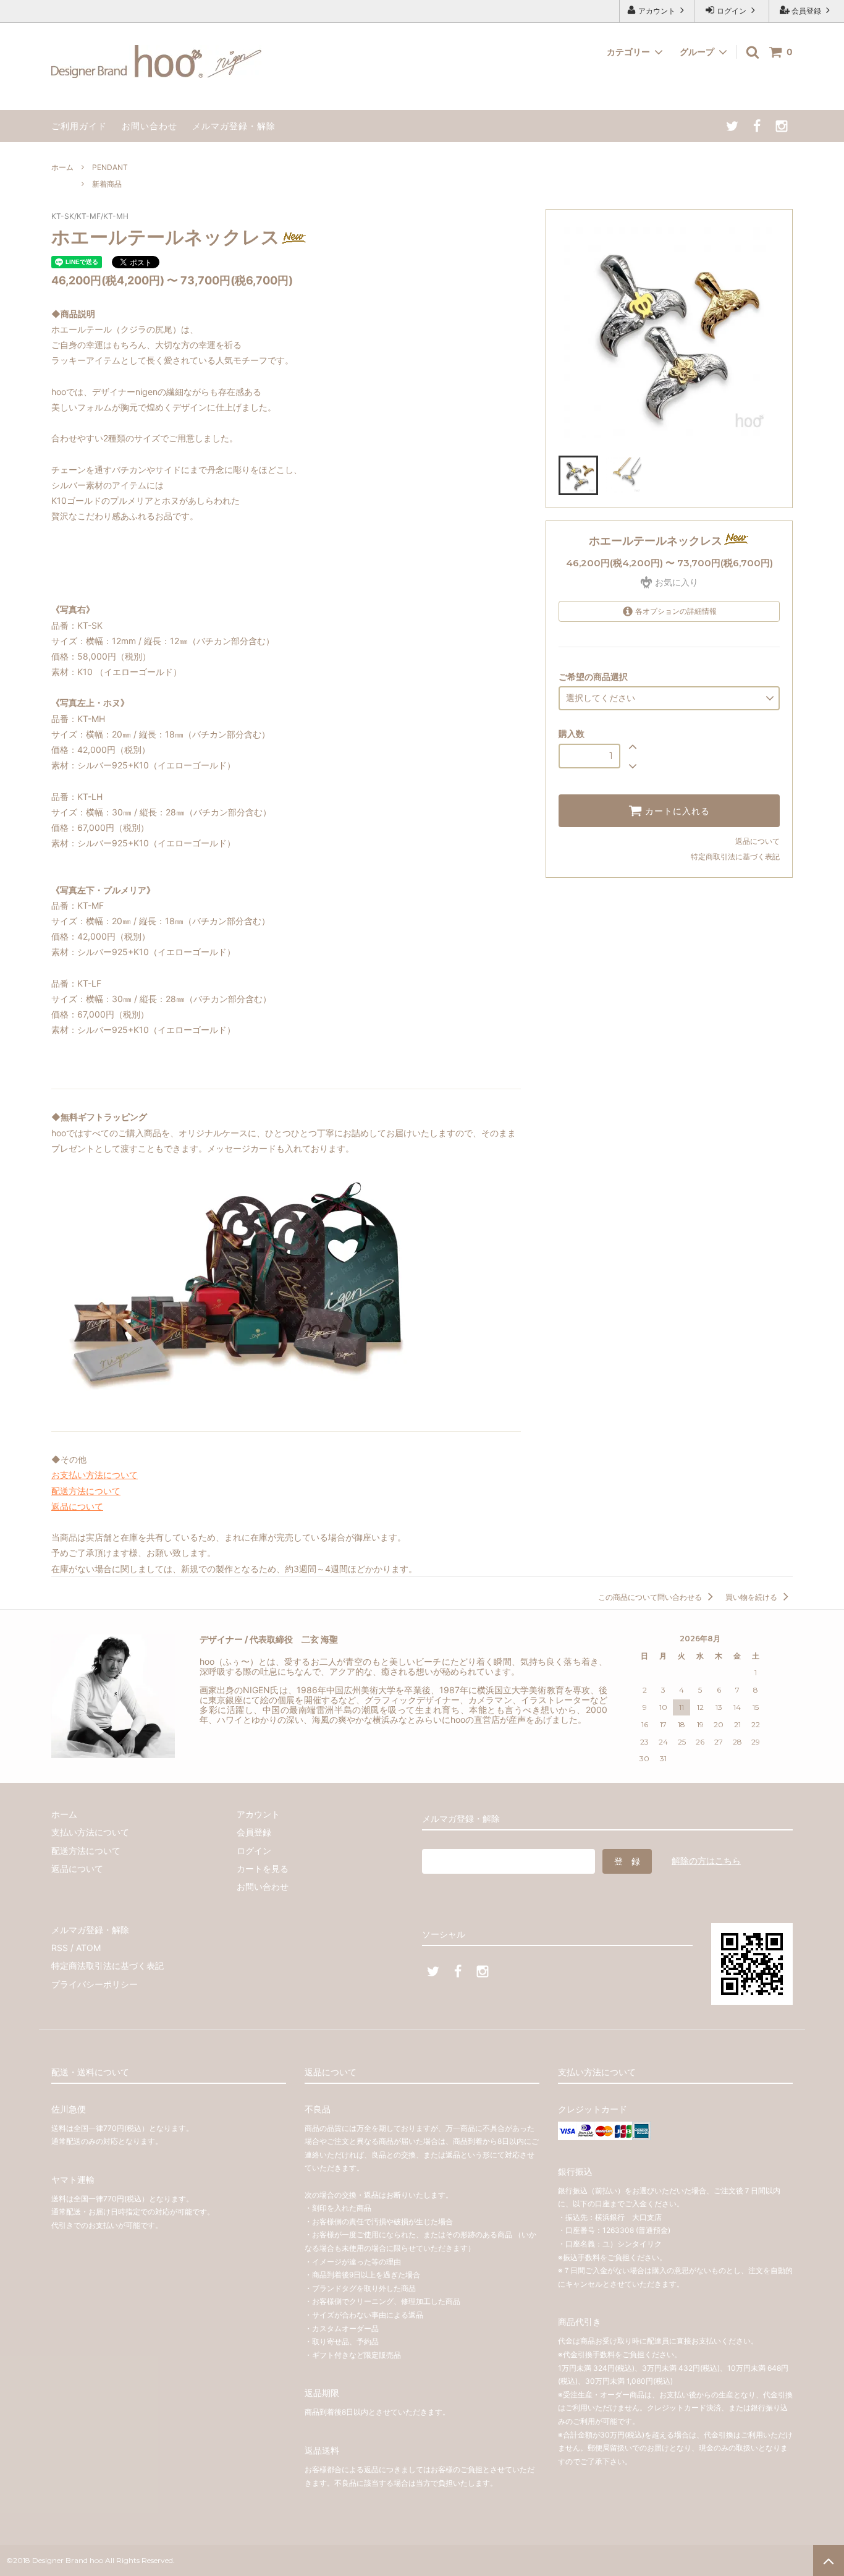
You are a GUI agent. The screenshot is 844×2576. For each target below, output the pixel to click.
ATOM (88, 1948)
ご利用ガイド (79, 126)
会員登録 (806, 11)
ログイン (732, 11)
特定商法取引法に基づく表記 (108, 1966)
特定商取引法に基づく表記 (735, 857)
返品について (757, 841)
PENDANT (110, 167)
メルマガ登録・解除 (234, 126)
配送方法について (86, 1491)
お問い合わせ (150, 126)
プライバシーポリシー (95, 1984)
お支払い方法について (95, 1475)
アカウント (657, 11)
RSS (60, 1948)
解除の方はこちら (706, 1860)
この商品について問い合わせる (651, 1597)
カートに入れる (676, 811)
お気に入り (675, 582)
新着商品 (107, 184)
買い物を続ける (752, 1597)
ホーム (62, 167)
